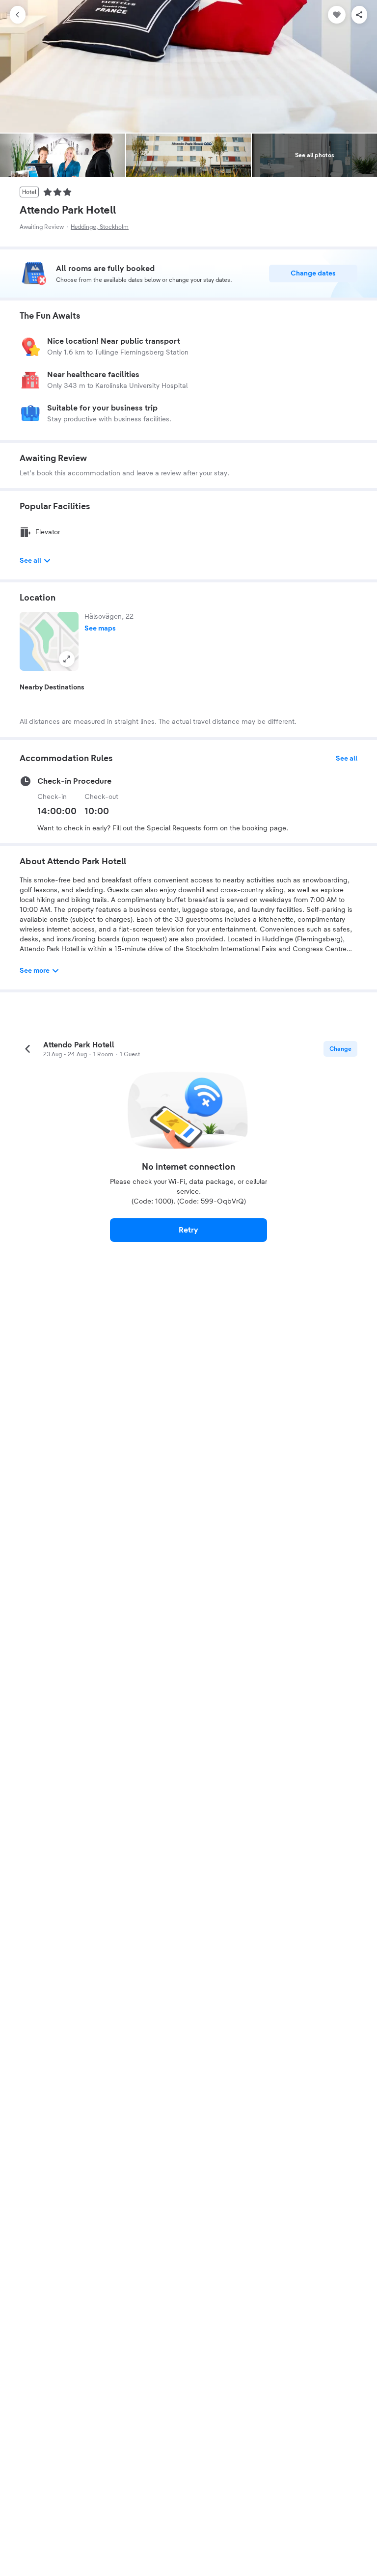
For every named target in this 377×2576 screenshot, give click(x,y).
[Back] (18, 15)
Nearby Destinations (52, 687)
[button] (49, 641)
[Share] (359, 15)
